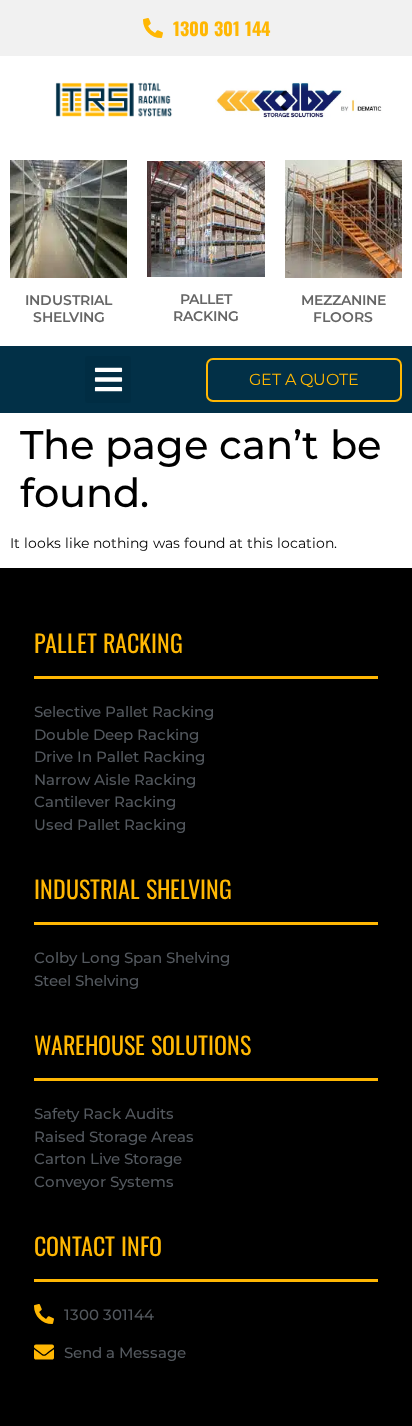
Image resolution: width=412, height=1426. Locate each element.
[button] (108, 379)
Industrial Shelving (68, 308)
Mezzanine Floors (343, 308)
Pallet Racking (206, 307)
